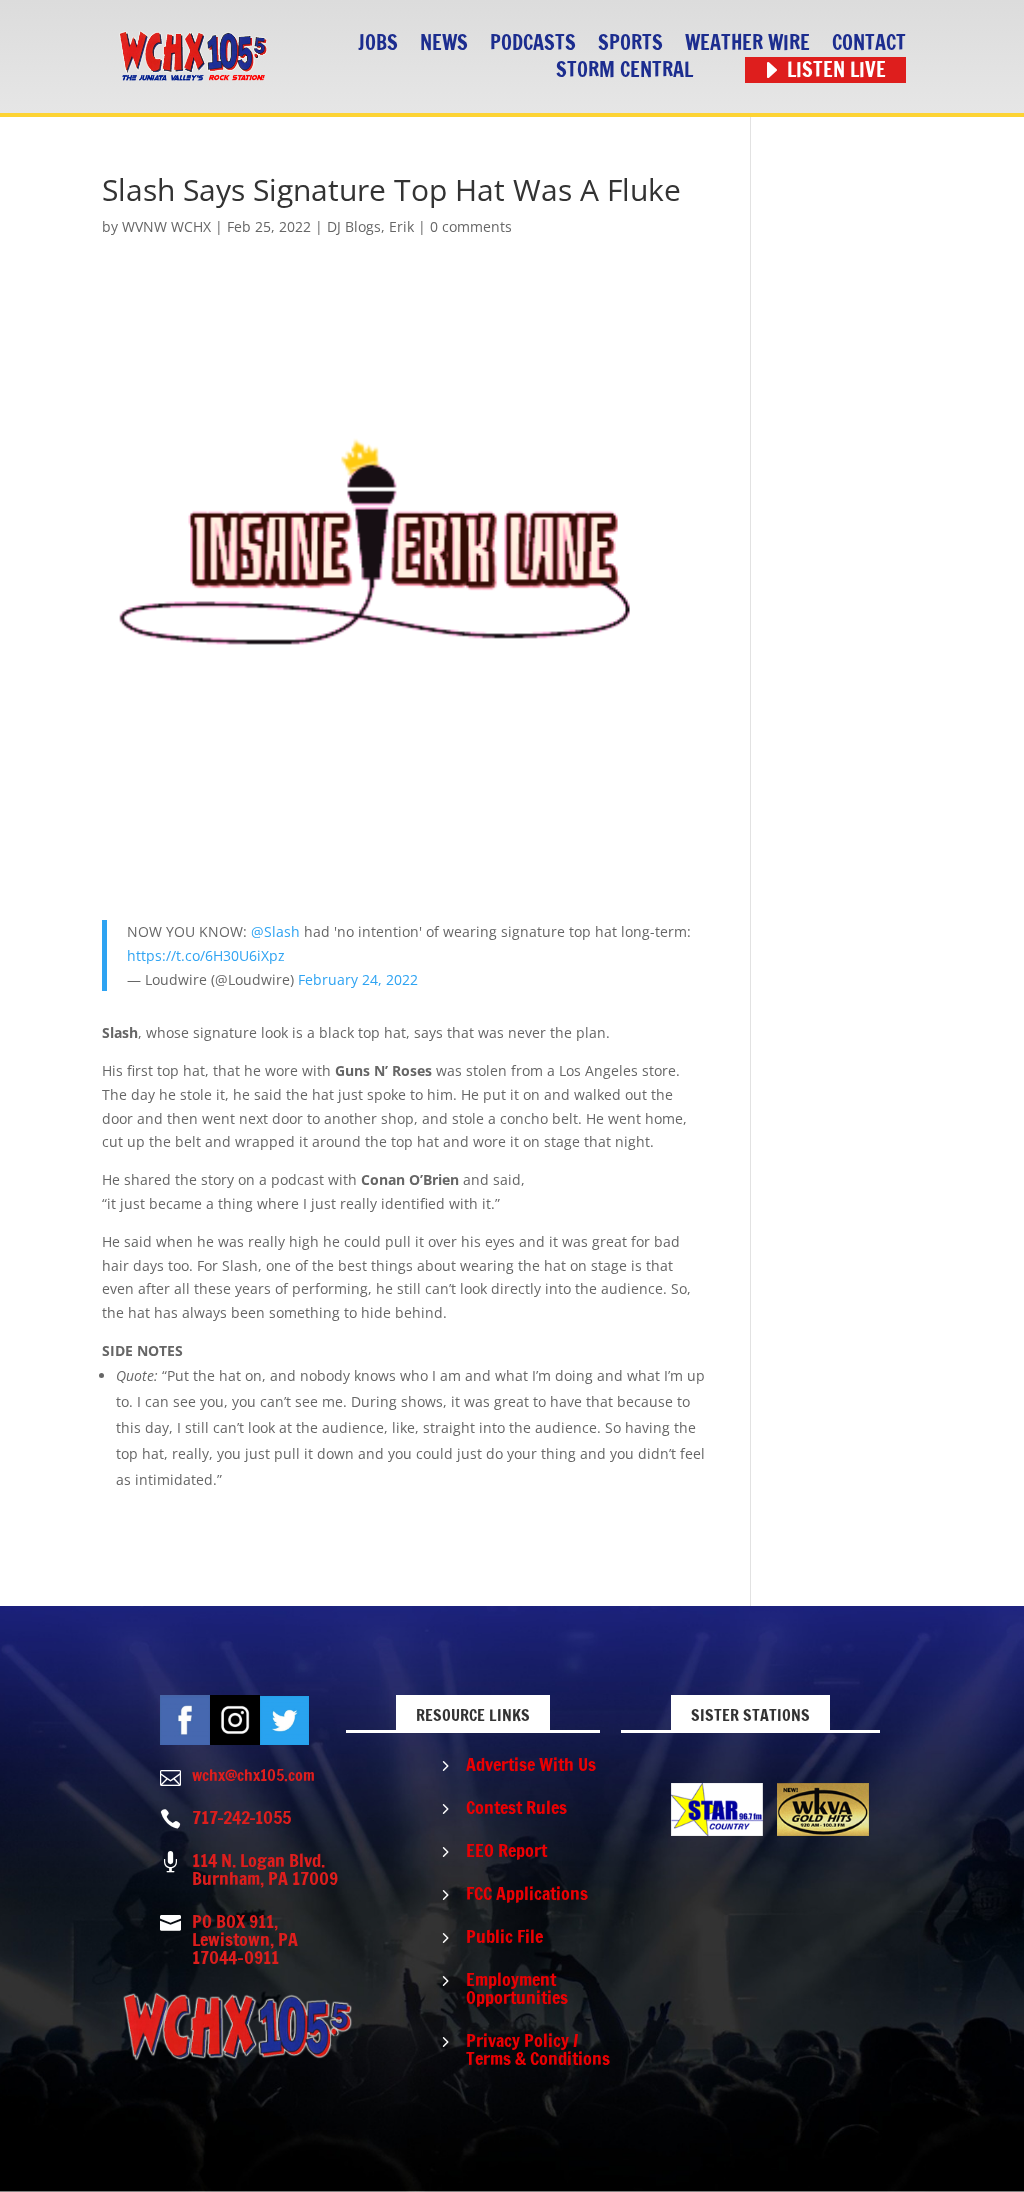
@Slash (275, 931)
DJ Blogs (354, 226)
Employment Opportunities (517, 1988)
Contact (869, 43)
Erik (401, 226)
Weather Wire (747, 43)
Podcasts (533, 43)
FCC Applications (527, 1893)
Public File (504, 1936)
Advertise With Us (531, 1764)
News (444, 43)
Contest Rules (516, 1807)
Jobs (378, 43)
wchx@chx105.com (253, 1775)
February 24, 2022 (358, 979)
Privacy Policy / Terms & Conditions (538, 2049)
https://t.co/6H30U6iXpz (206, 955)
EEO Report (506, 1850)
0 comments (471, 226)
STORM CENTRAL (624, 70)
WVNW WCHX (166, 226)
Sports (630, 43)
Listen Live (836, 70)
